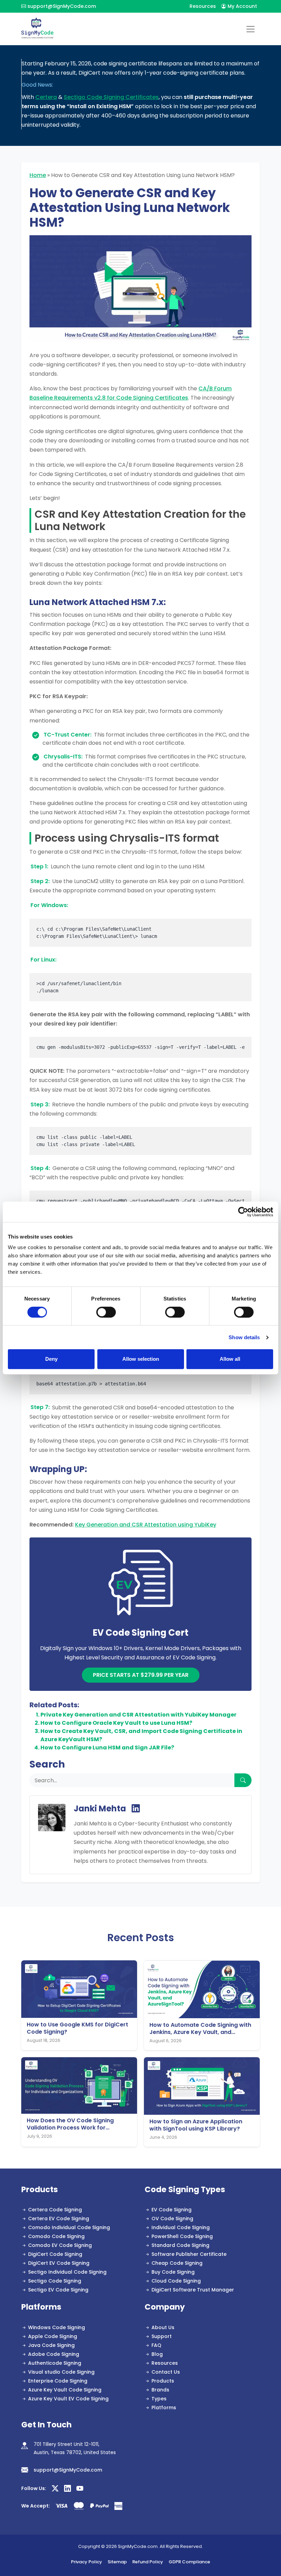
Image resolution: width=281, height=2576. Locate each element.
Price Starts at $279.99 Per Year (141, 1675)
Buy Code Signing (173, 2272)
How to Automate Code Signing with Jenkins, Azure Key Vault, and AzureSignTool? (200, 2029)
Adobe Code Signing (54, 2354)
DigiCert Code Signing (55, 2254)
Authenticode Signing (55, 2363)
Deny (51, 1359)
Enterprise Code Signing (58, 2381)
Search (47, 1764)
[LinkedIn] (136, 1809)
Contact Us (166, 2372)
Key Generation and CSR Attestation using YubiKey (146, 1525)
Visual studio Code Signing (61, 2372)
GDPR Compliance (189, 2562)
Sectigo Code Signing (55, 2281)
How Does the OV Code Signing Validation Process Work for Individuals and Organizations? (70, 2124)
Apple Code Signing (53, 2336)
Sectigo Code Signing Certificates (111, 97)
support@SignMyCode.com (62, 6)
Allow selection (141, 1359)
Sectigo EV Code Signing (58, 2290)
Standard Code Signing (180, 2245)
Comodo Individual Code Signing (69, 2227)
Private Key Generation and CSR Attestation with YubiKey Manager (138, 1715)
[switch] (106, 1312)
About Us (163, 2327)
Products (163, 2381)
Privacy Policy (87, 2562)
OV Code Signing (172, 2219)
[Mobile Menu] (251, 29)
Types (159, 2399)
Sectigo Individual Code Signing (67, 2272)
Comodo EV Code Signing (60, 2245)
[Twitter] (55, 2489)
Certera (46, 97)
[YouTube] (80, 2489)
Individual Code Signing (181, 2227)
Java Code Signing (51, 2345)
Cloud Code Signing (176, 2281)
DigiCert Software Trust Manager (193, 2290)
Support (162, 2336)
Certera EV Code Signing (59, 2219)
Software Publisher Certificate (189, 2254)
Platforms (164, 2408)
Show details (244, 1337)
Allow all (230, 1359)
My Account (242, 6)
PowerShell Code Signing (182, 2236)
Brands (160, 2390)
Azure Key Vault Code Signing (65, 2390)
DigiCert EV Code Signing (59, 2263)
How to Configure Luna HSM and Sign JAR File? (107, 1748)
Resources (203, 6)
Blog (157, 2354)
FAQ (156, 2345)
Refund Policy (148, 2562)
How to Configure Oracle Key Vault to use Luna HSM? (116, 1723)
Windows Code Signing (57, 2327)
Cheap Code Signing (177, 2263)
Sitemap (117, 2562)
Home (38, 175)
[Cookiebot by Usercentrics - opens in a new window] (243, 1212)
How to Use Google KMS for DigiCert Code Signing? (77, 2028)
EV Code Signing (172, 2210)
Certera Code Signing (55, 2210)
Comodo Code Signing (56, 2236)
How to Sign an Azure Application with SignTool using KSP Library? (196, 2125)
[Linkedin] (68, 2489)
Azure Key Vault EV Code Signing (68, 2399)
